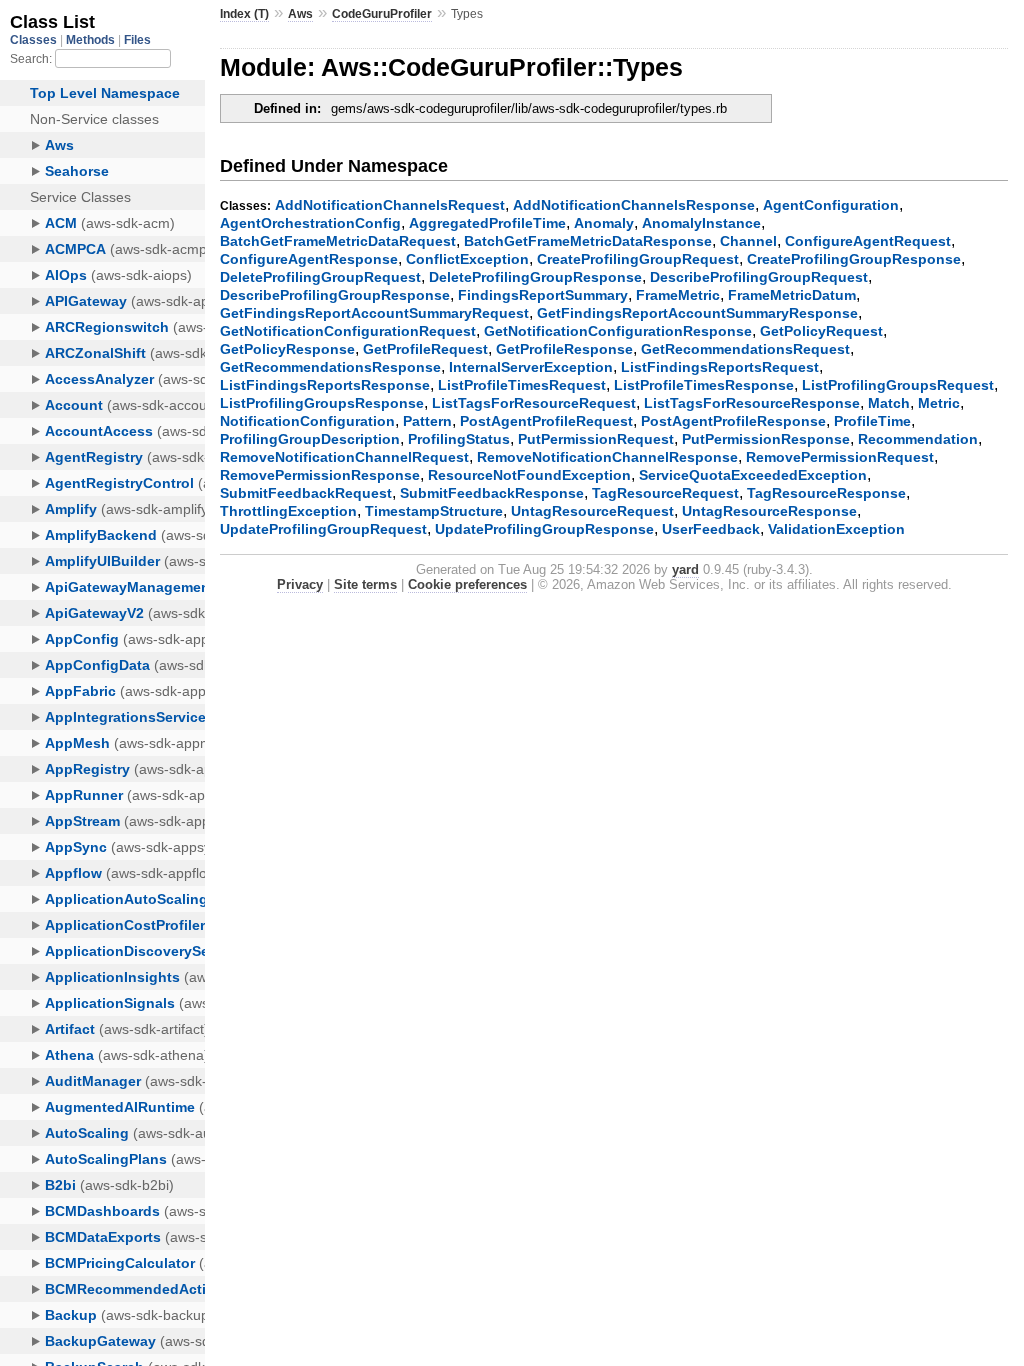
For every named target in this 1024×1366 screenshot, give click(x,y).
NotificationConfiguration (307, 421)
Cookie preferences (467, 584)
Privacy (300, 584)
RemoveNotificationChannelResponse (607, 457)
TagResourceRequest (665, 493)
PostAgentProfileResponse (733, 421)
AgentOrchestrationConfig (310, 223)
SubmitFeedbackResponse (492, 493)
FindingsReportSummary (543, 295)
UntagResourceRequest (592, 511)
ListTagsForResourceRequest (534, 403)
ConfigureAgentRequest (868, 241)
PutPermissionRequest (596, 439)
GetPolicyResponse (287, 349)
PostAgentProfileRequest (546, 421)
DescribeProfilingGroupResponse (335, 295)
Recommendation (918, 439)
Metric (939, 403)
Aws (300, 14)
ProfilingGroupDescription (310, 439)
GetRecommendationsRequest (745, 349)
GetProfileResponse (564, 349)
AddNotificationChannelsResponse (634, 205)
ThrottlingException (288, 511)
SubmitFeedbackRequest (306, 493)
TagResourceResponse (826, 493)
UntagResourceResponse (769, 511)
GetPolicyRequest (821, 331)
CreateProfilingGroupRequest (638, 259)
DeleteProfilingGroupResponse (535, 277)
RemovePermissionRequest (840, 457)
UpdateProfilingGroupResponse (544, 529)
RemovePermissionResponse (320, 475)
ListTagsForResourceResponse (752, 403)
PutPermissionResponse (766, 439)
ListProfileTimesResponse (704, 385)
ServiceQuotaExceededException (753, 475)
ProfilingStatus (459, 439)
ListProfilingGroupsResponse (322, 403)
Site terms (365, 584)
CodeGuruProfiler (382, 14)
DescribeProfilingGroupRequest (759, 277)
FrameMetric (678, 295)
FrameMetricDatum (792, 295)
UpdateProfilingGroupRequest (323, 529)
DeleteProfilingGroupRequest (320, 277)
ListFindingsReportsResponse (325, 385)
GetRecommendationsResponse (330, 367)
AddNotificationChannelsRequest (390, 205)
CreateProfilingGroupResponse (854, 259)
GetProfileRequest (425, 349)
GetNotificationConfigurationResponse (618, 331)
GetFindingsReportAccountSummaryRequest (374, 313)
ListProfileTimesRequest (522, 385)
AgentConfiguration (831, 205)
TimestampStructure (434, 511)
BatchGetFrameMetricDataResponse (588, 241)
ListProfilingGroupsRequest (898, 385)
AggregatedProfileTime (487, 223)
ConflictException (467, 259)
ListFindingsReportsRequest (720, 367)
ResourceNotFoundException (529, 475)
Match (889, 403)
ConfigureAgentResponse (309, 259)
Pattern (427, 421)
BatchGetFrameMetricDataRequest (338, 241)
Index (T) (244, 14)
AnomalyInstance (701, 223)
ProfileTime (872, 421)
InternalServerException (531, 367)
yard (685, 569)
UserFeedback (711, 529)
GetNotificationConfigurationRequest (348, 331)
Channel (748, 241)
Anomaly (604, 223)
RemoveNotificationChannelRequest (344, 457)
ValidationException (836, 529)
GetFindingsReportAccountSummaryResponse (697, 313)
